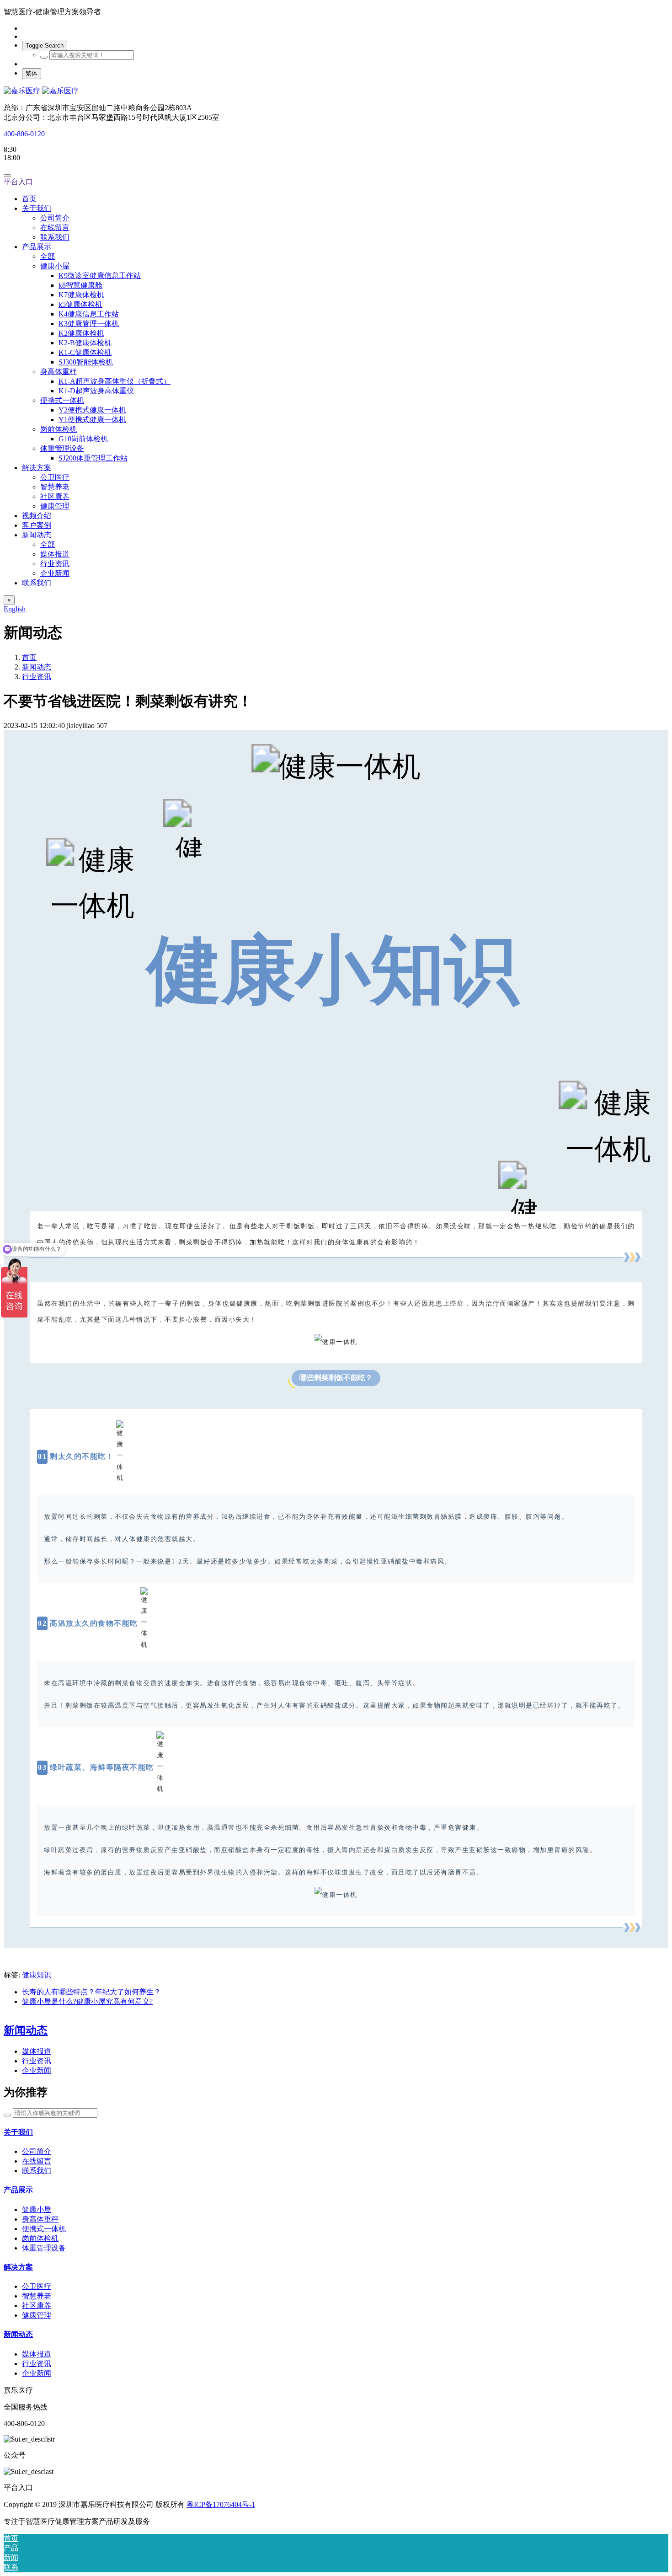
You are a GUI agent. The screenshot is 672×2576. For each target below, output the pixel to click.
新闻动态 (37, 667)
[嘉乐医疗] (336, 91)
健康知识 (37, 1975)
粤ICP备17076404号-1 (221, 2504)
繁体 (32, 73)
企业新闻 (37, 2070)
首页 (29, 199)
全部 (48, 256)
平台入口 (18, 182)
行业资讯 (37, 677)
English (15, 609)
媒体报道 (37, 2051)
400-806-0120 (24, 134)
